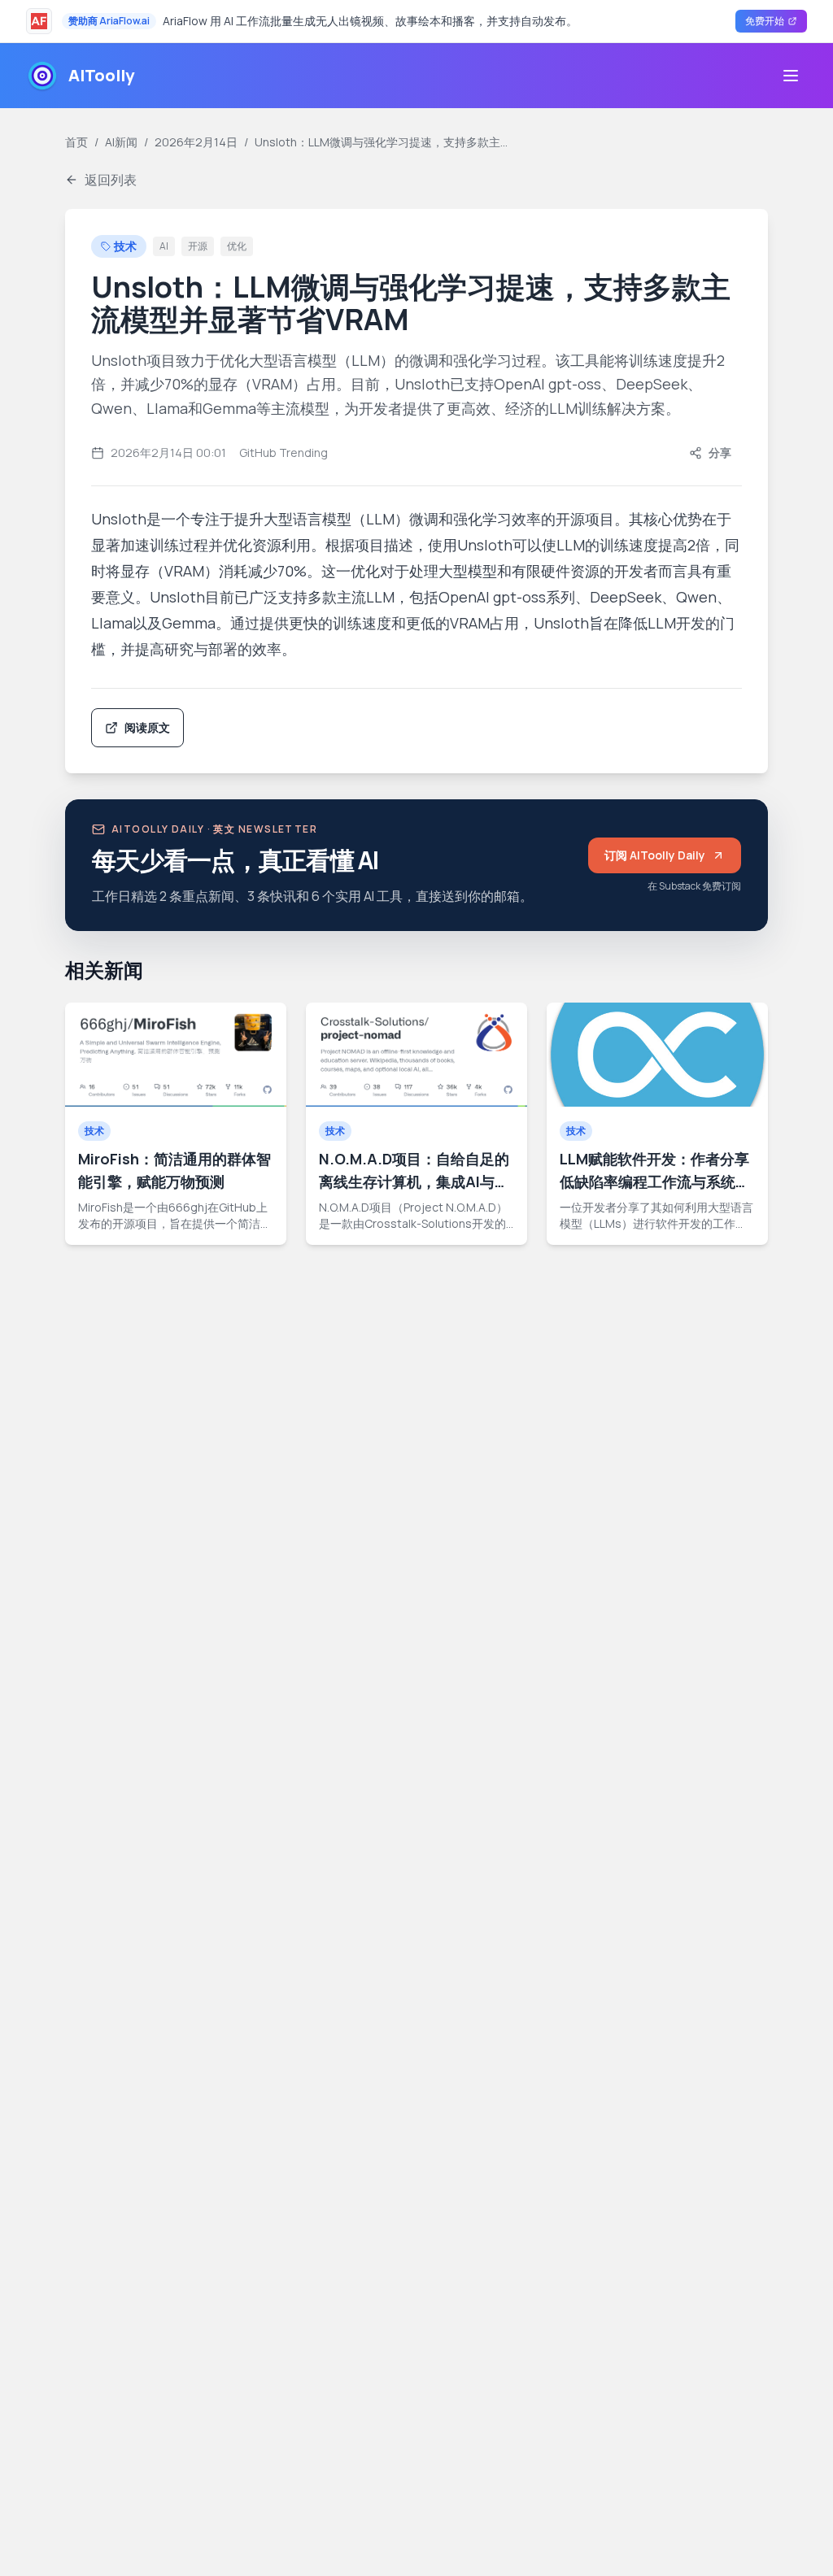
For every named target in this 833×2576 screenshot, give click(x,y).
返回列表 (111, 180)
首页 (76, 142)
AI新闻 (121, 142)
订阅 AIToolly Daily (673, 859)
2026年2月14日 (196, 142)
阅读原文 (147, 727)
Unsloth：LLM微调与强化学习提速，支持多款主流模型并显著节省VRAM (385, 142)
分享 (720, 453)
